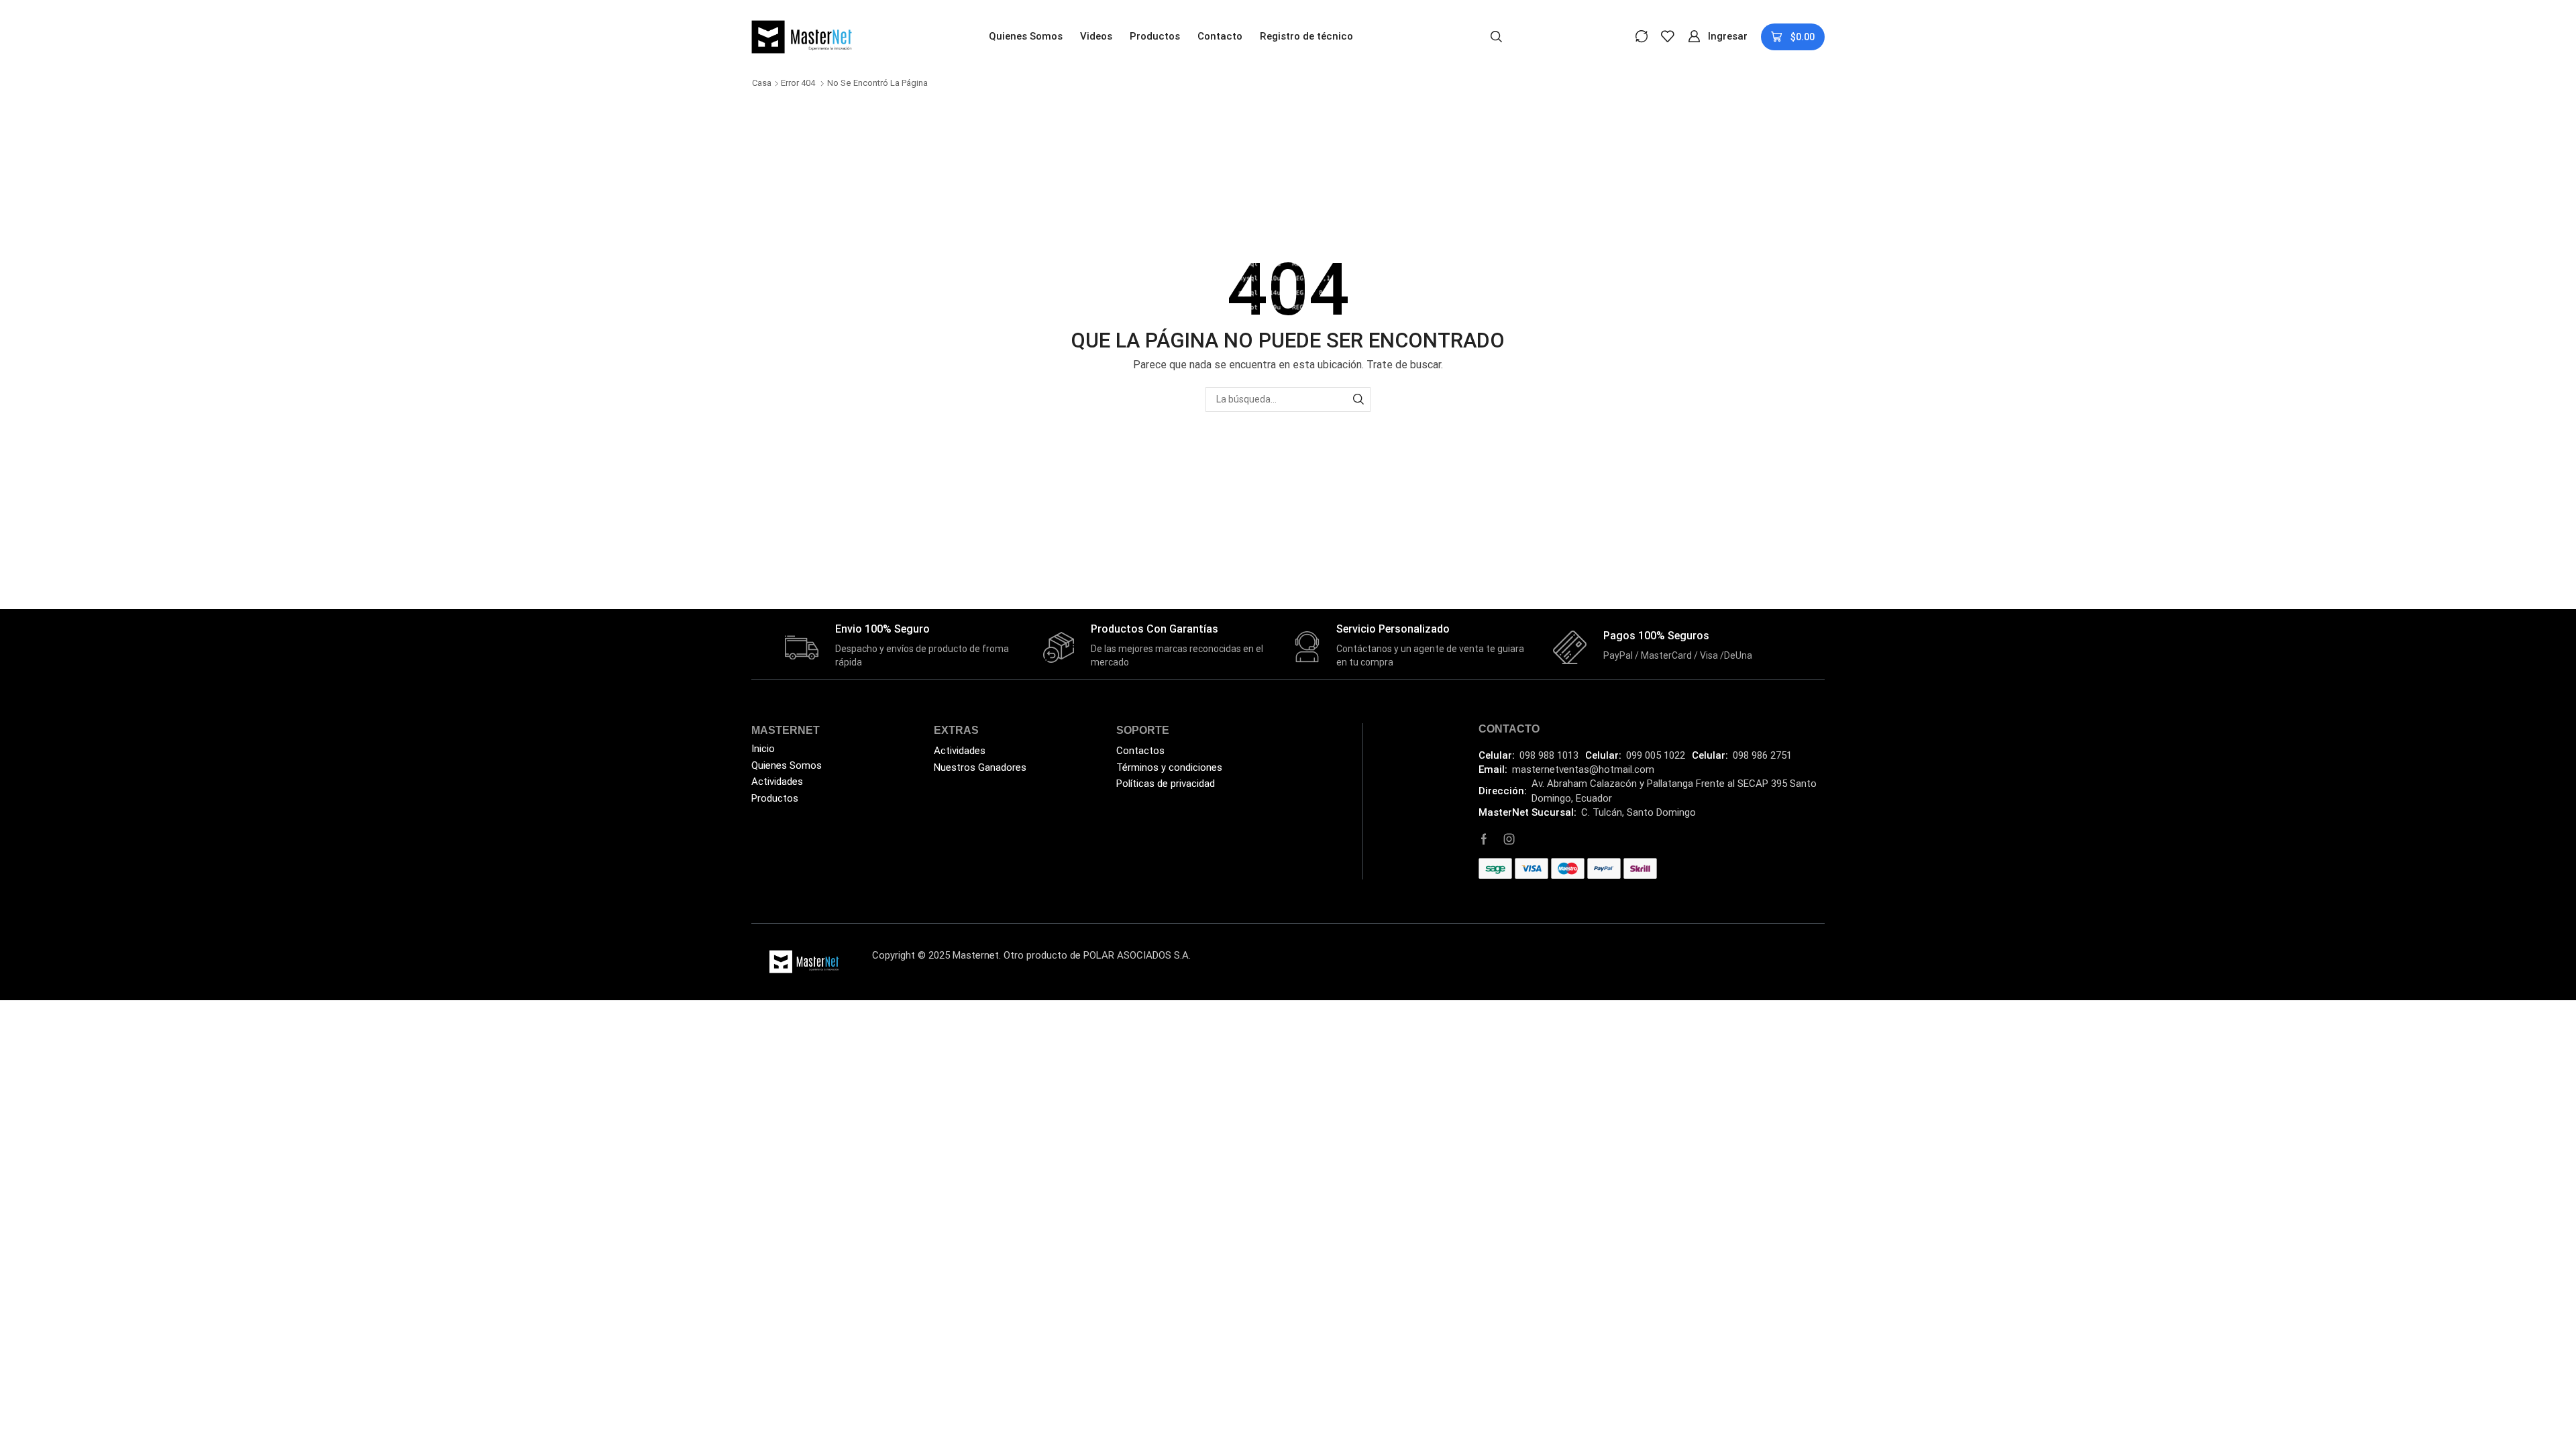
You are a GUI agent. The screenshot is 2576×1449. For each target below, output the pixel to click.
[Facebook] (1484, 839)
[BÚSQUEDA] (1358, 399)
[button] (1496, 36)
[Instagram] (1509, 839)
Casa (762, 83)
